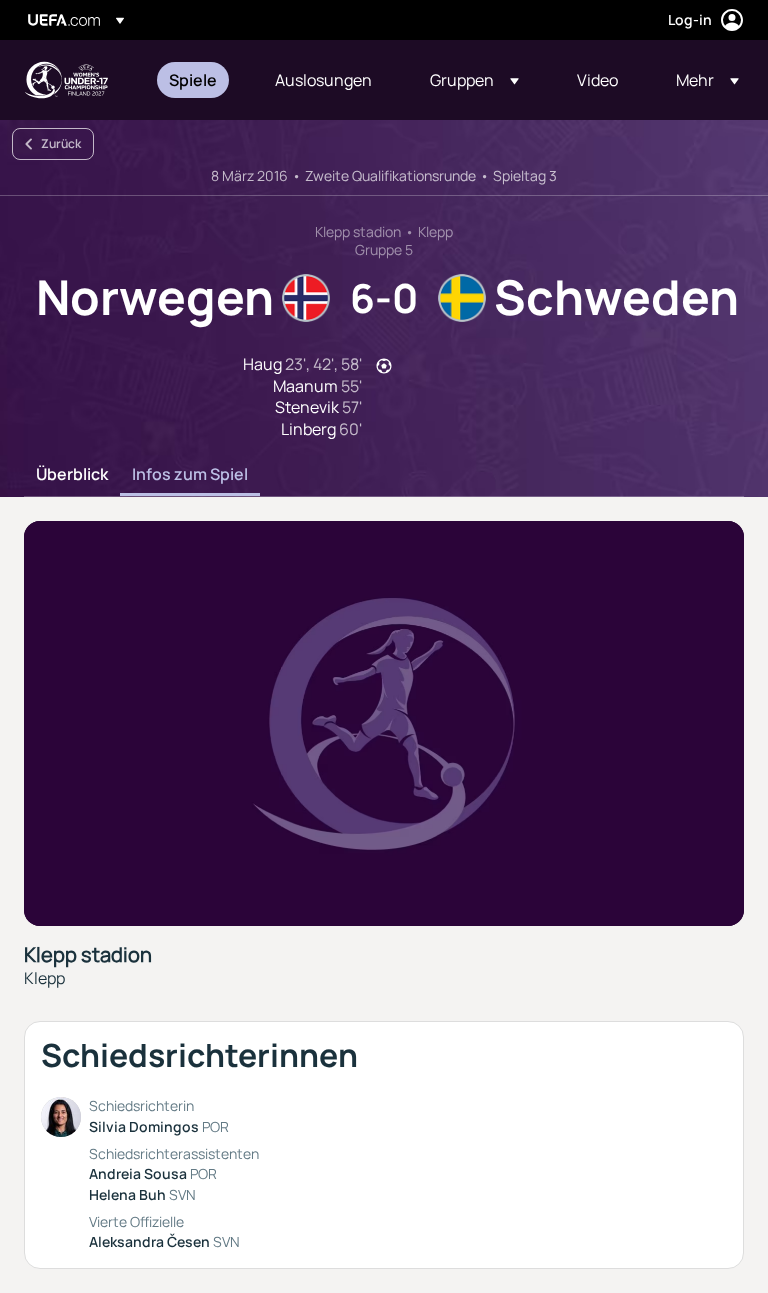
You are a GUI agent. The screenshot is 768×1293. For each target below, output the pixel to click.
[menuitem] (197, 80)
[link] (193, 80)
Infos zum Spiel (190, 475)
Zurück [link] (61, 143)
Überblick (72, 475)
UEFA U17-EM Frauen (66, 80)
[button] (474, 80)
